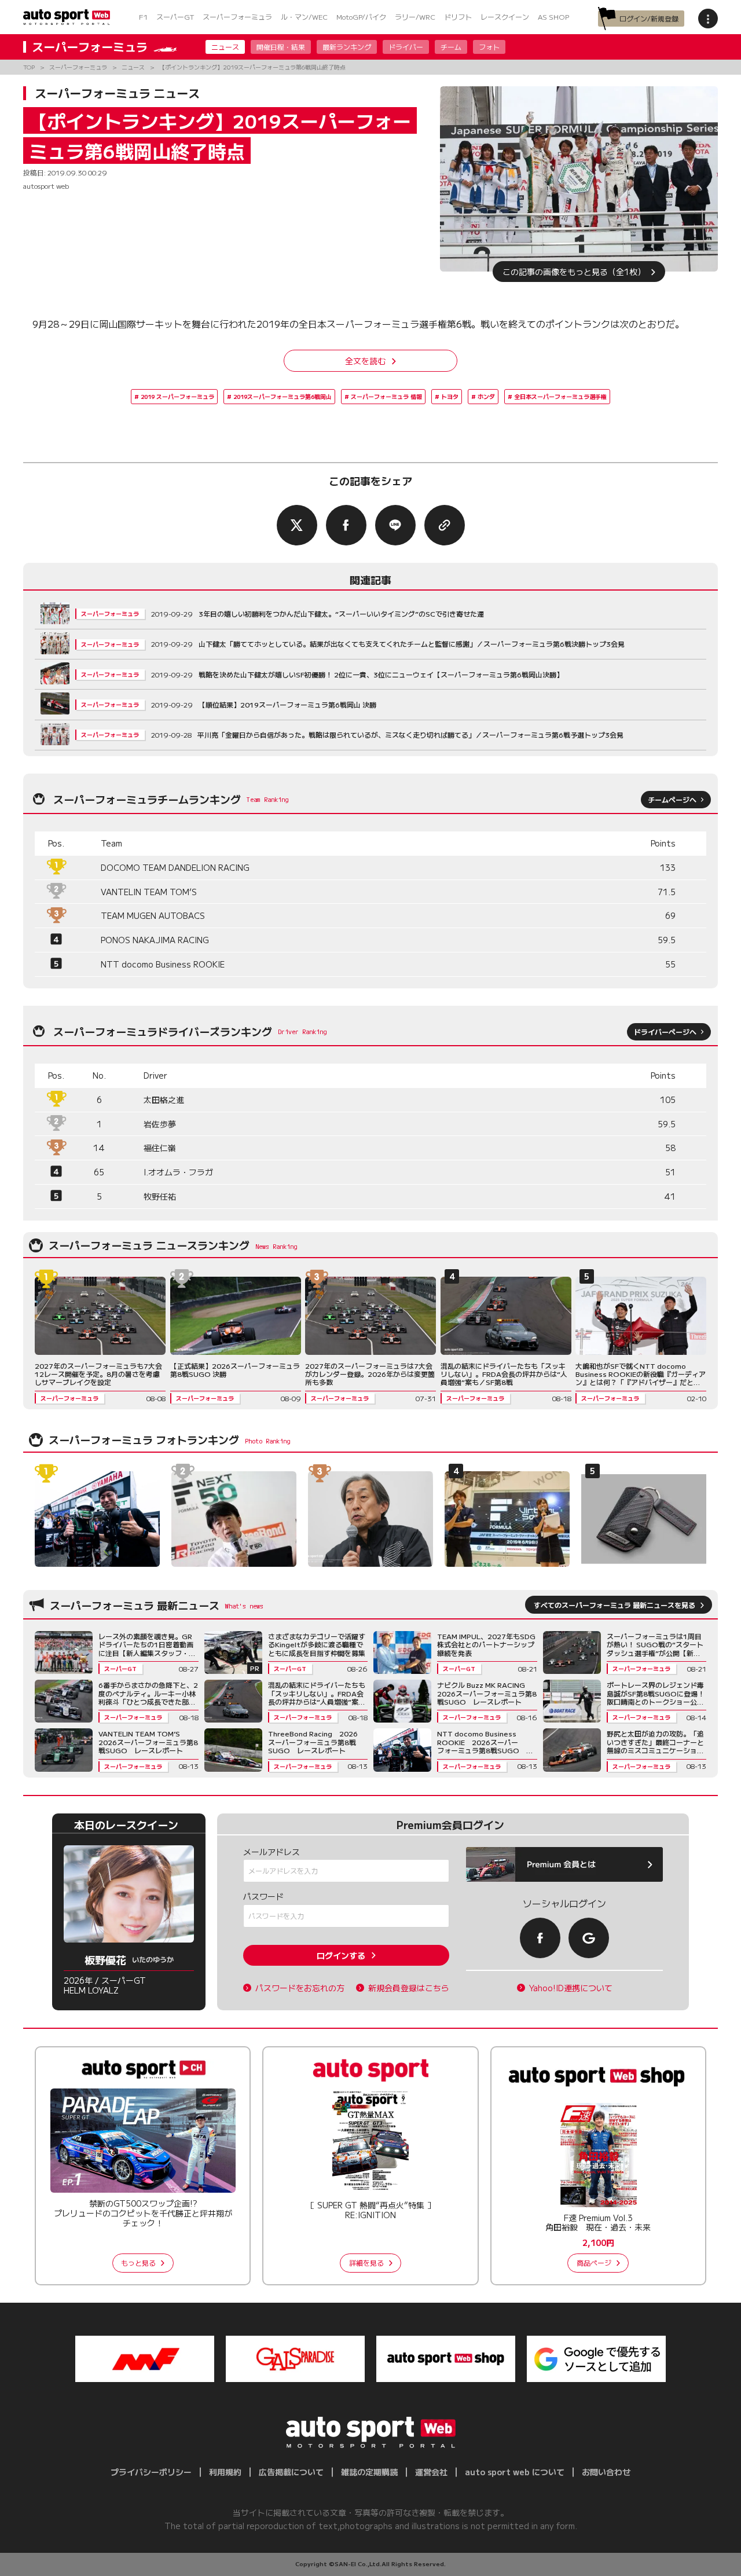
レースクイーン (505, 17)
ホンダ (486, 396)
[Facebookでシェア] (346, 525)
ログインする (341, 1955)
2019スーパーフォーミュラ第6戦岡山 (283, 396)
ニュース (225, 47)
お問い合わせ (606, 2472)
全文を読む (365, 361)
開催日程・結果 (281, 47)
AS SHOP (553, 17)
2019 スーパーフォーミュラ (177, 396)
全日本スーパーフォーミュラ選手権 (560, 396)
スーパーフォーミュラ (237, 17)
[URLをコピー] (445, 525)
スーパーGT (175, 17)
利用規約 (225, 2472)
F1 (143, 17)
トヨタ (450, 396)
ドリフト (458, 17)
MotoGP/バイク (361, 17)
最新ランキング (347, 47)
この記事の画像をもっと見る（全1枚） (574, 272)
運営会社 (431, 2472)
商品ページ (594, 2262)
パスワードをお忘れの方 (300, 1988)
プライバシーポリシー (151, 2472)
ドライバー (406, 47)
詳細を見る (366, 2262)
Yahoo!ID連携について (571, 1988)
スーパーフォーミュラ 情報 (386, 396)
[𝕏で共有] (297, 525)
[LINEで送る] (395, 525)
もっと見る (138, 2262)
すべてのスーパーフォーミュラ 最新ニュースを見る (615, 1605)
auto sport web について (515, 2472)
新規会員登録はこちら (409, 1988)
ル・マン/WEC (304, 17)
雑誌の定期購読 (369, 2472)
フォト (489, 47)
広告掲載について (291, 2472)
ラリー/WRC (415, 17)
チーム (451, 47)
